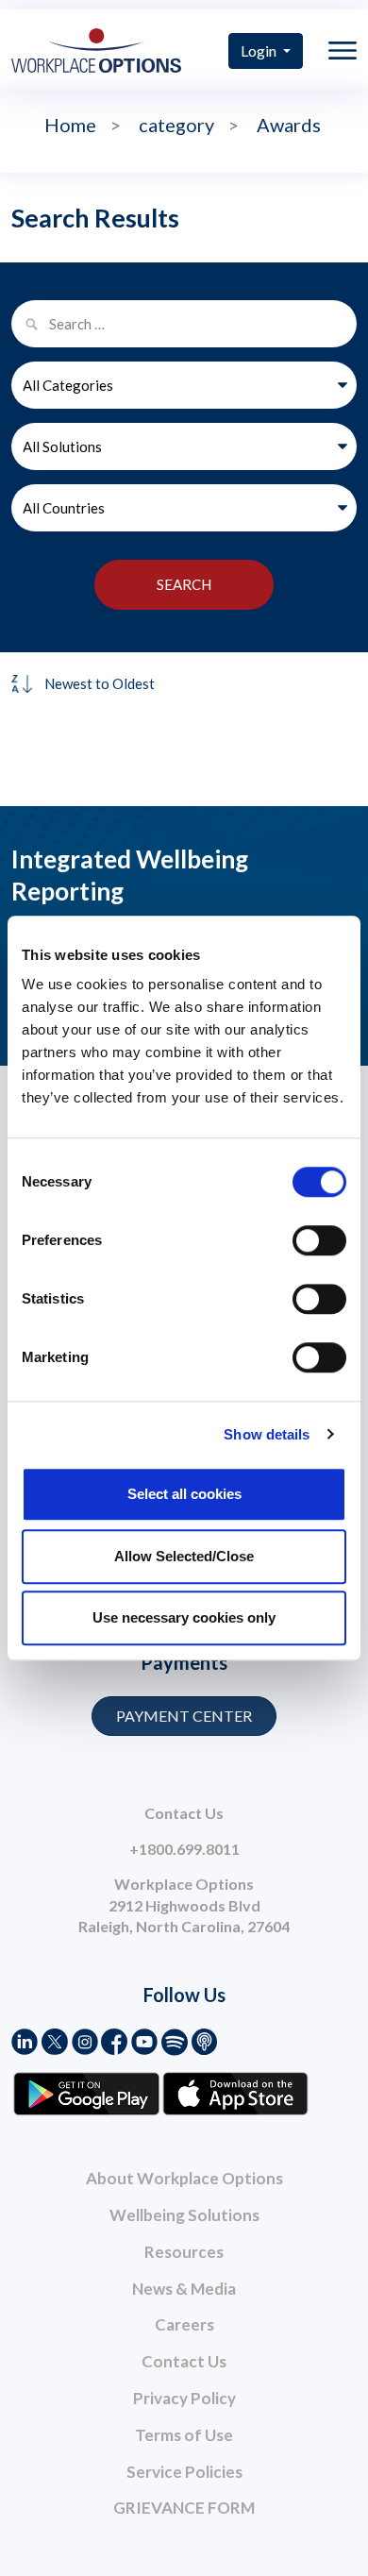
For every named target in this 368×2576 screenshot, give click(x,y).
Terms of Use (184, 2435)
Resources (184, 2252)
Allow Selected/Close (184, 1556)
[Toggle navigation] (343, 51)
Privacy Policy (184, 2398)
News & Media (184, 2289)
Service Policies (184, 2472)
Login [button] (260, 51)
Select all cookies (184, 1494)
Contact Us (184, 2361)
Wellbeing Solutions (184, 2215)
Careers (184, 2324)
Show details (267, 1434)
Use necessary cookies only (184, 1617)
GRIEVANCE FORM (184, 2508)
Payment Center (184, 1716)
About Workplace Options (184, 2178)
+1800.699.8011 (184, 1849)
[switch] (319, 1240)
